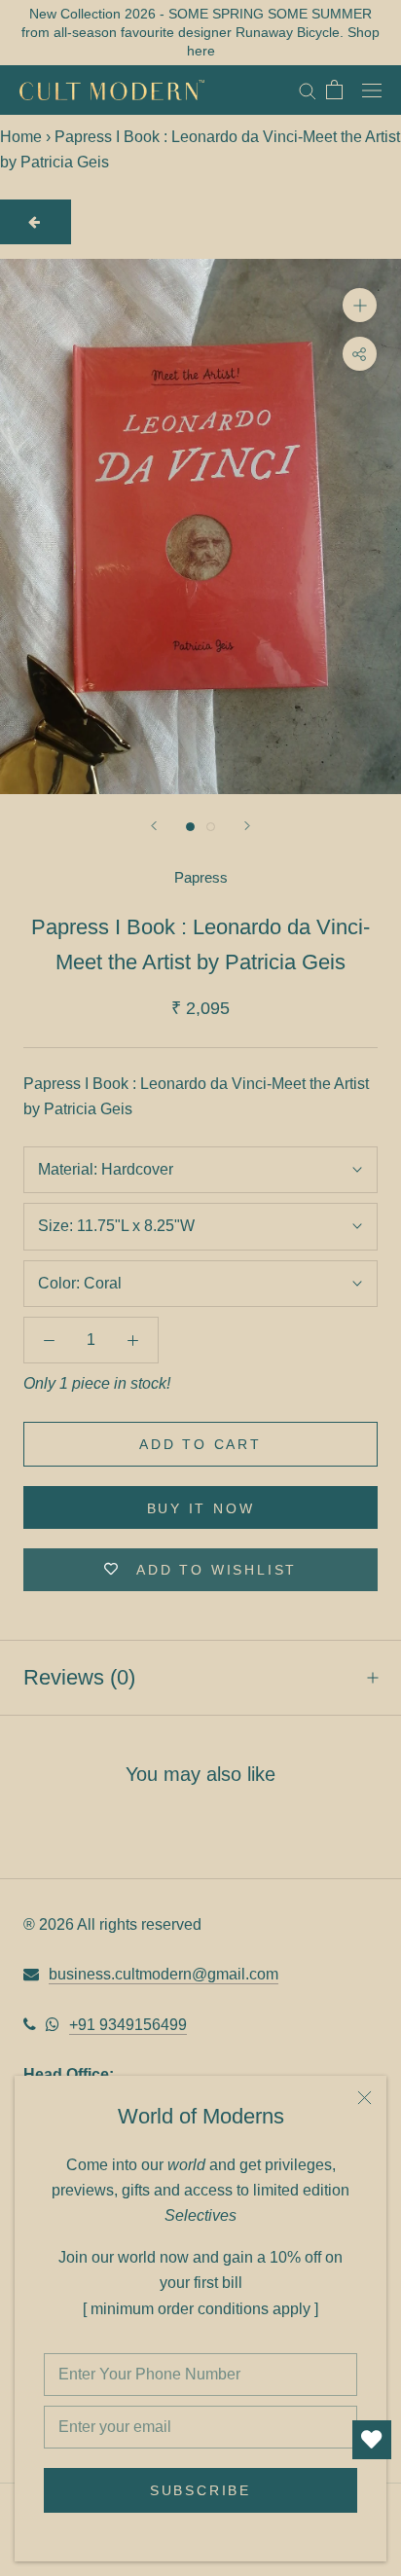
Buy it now (201, 1508)
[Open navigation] (372, 90)
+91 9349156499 (128, 2025)
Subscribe (200, 2490)
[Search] (308, 90)
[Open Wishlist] (372, 2440)
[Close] (365, 2098)
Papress (201, 877)
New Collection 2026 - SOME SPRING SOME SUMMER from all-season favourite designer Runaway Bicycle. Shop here (200, 32)
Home (21, 137)
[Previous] (154, 826)
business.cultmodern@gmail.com (164, 1974)
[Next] (247, 826)
